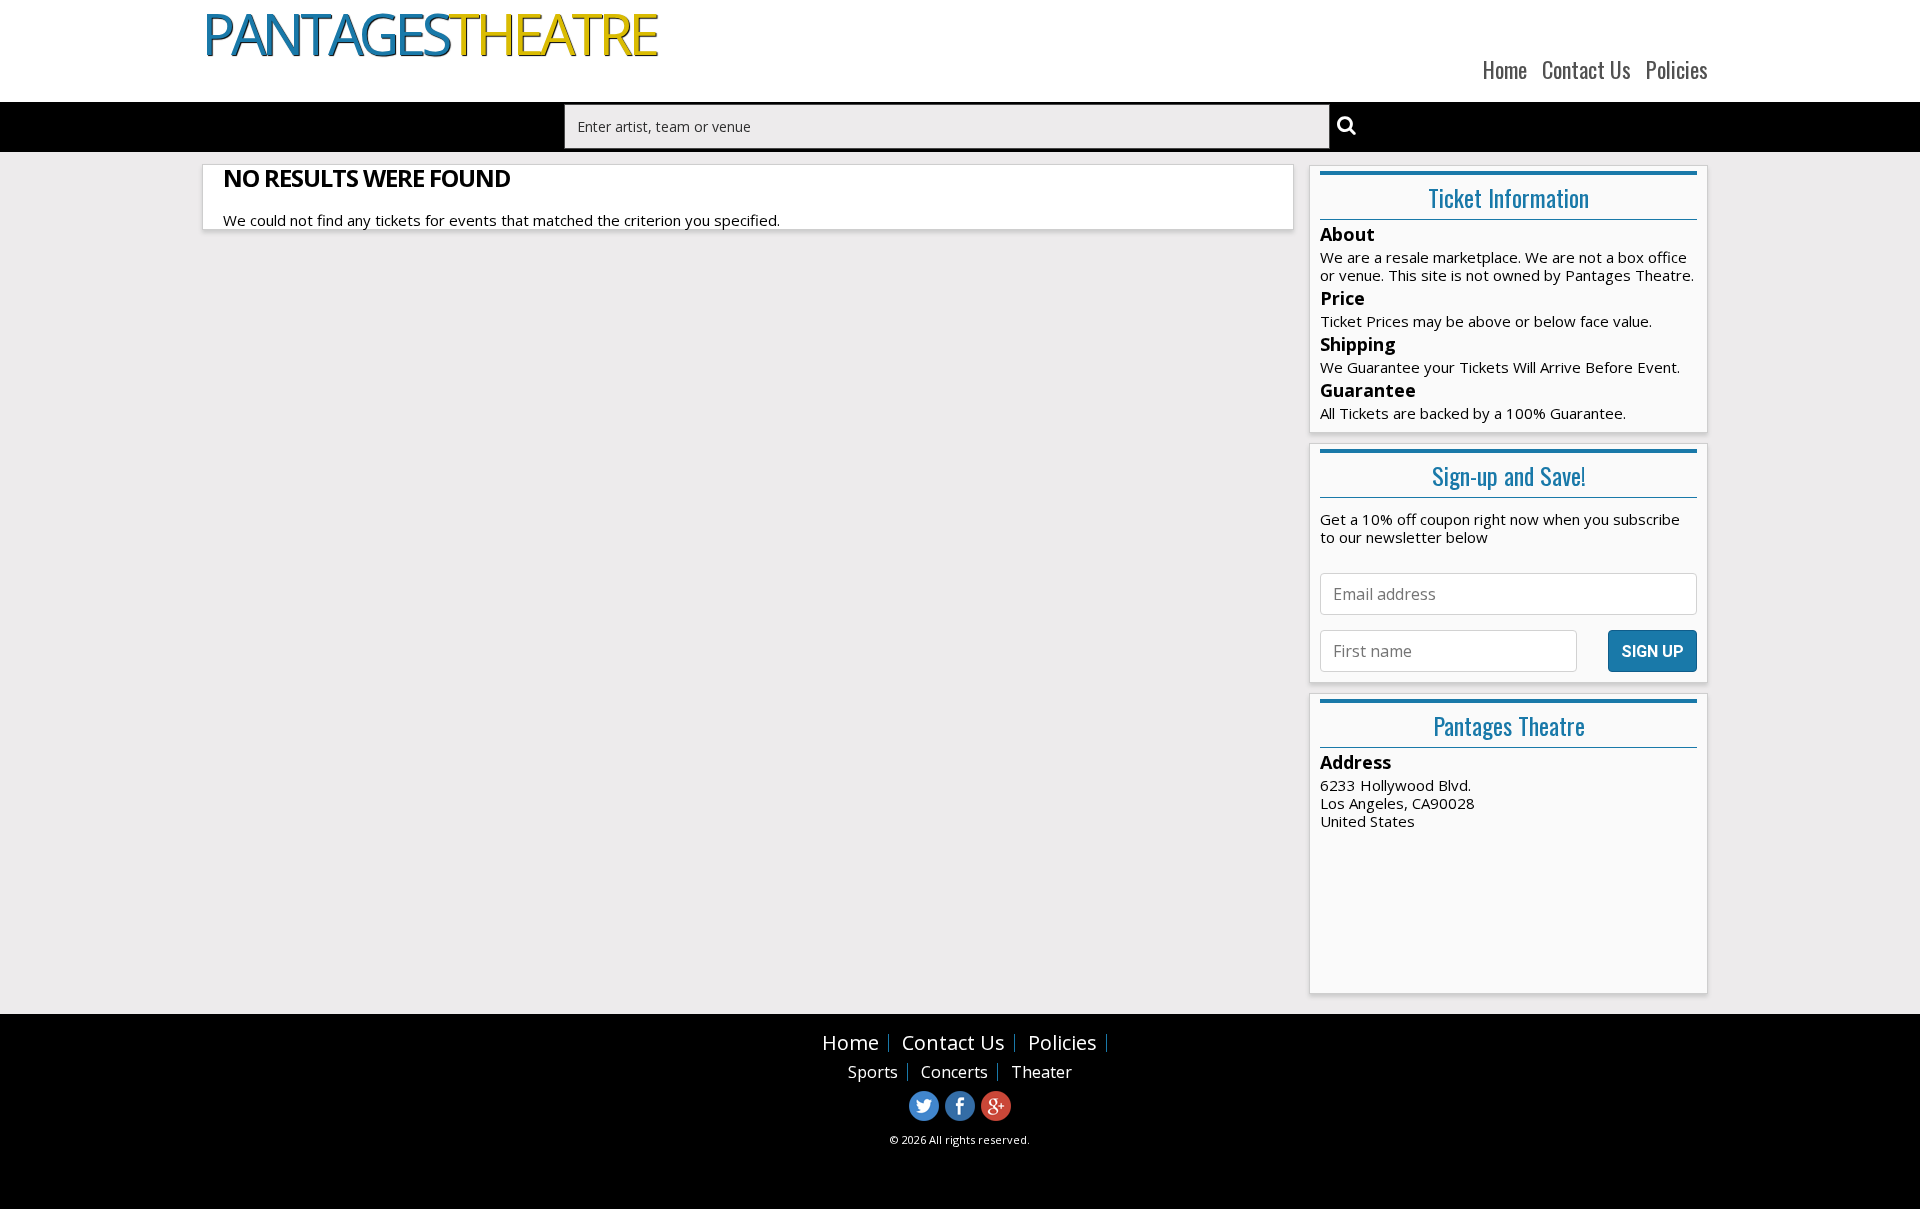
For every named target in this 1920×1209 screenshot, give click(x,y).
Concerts (954, 1072)
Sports (873, 1072)
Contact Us (1586, 69)
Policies (1677, 69)
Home (1505, 69)
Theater (1041, 1072)
